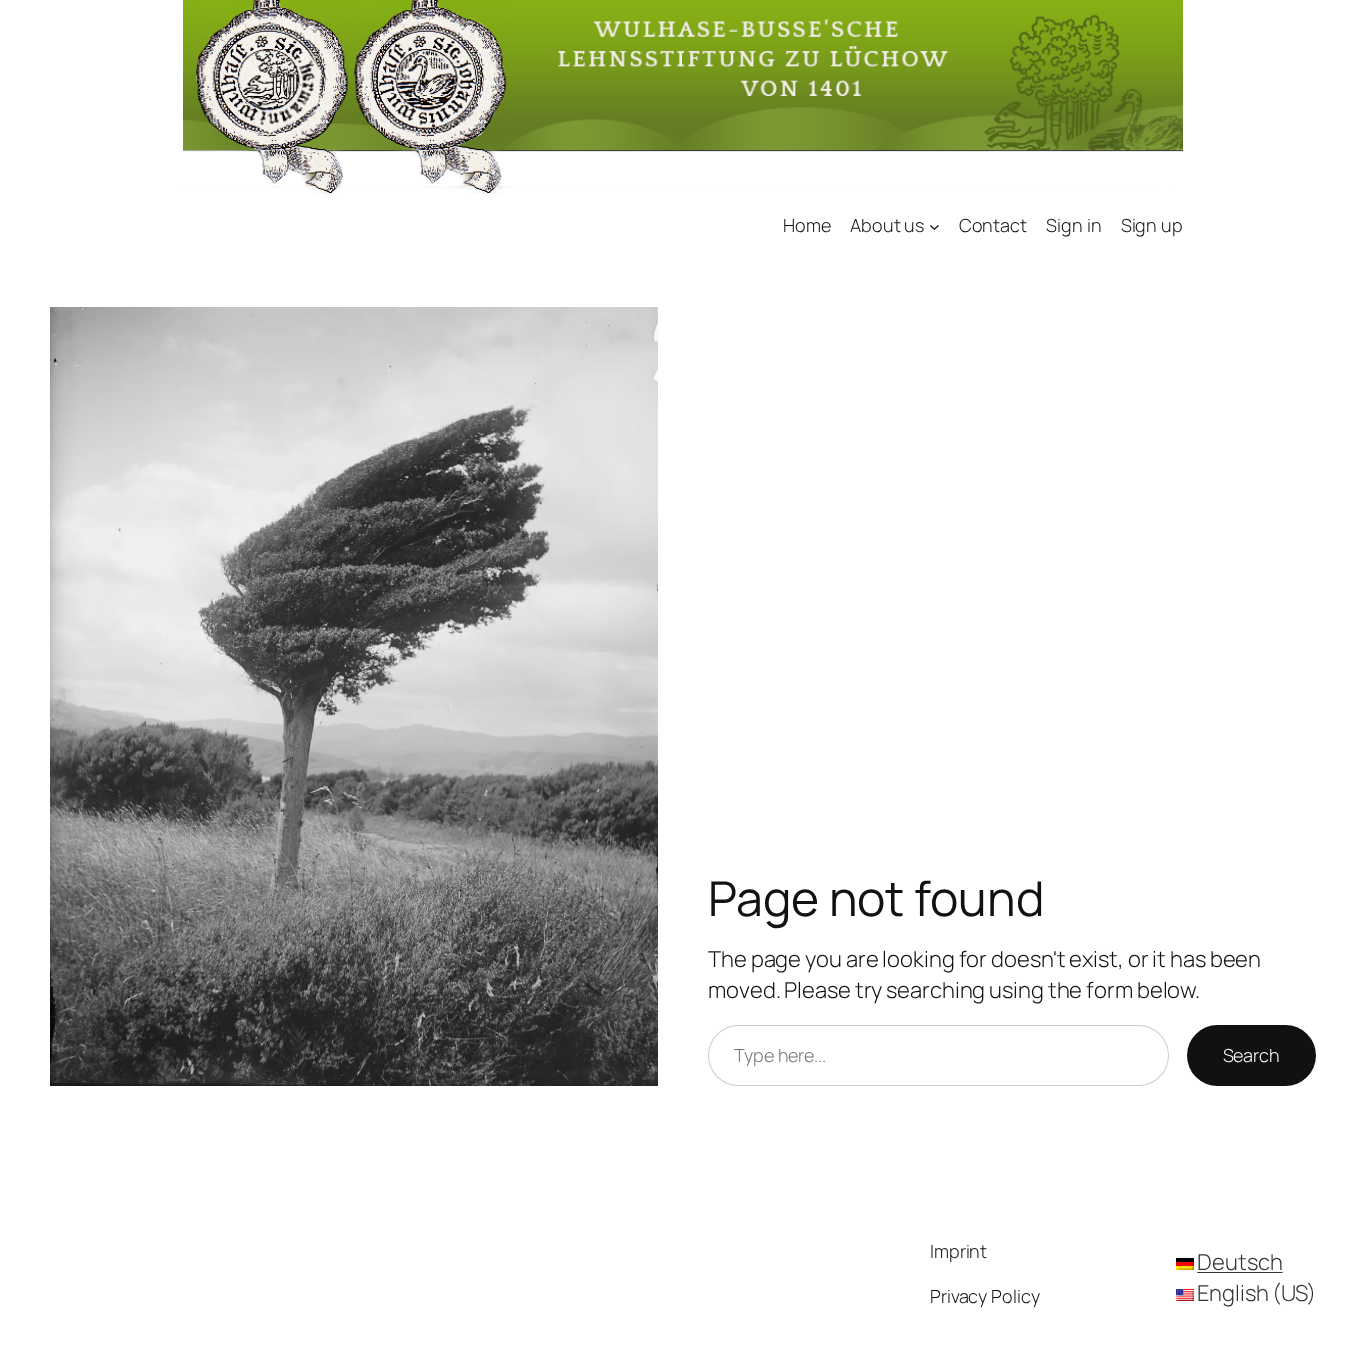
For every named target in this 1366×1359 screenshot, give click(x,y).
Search (1251, 1055)
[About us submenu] (934, 225)
